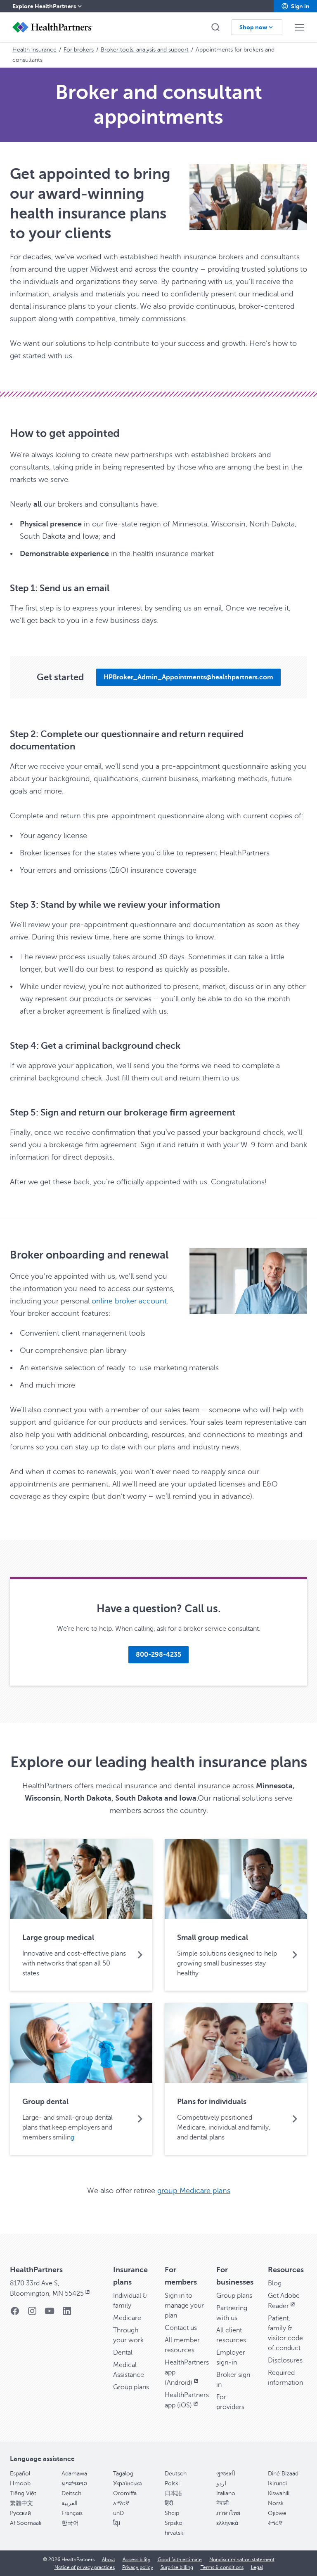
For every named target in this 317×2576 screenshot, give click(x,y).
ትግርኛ (275, 2523)
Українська (128, 2483)
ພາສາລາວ (74, 2483)
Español (20, 2474)
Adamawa (74, 2474)
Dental (123, 2353)
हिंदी (169, 2503)
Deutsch (176, 2474)
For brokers (79, 50)
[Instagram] (32, 2314)
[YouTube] (50, 2314)
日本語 (173, 2493)
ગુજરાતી (226, 2474)
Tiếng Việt (23, 2493)
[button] (295, 6)
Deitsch (71, 2493)
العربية (70, 2503)
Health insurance (34, 50)
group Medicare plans (194, 2191)
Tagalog (123, 2474)
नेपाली (222, 2503)
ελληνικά (227, 2523)
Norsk (276, 2503)
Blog (275, 2283)
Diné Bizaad (283, 2474)
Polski (172, 2483)
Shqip (172, 2513)
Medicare (127, 2318)
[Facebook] (15, 2314)
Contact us (181, 2328)
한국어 (70, 2523)
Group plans (131, 2387)
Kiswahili (279, 2493)
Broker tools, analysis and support (145, 50)
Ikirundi (277, 2483)
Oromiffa (125, 2493)
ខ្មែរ (117, 2523)
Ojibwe (277, 2513)
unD (118, 2513)
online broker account (129, 1301)
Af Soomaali (26, 2523)
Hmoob (20, 2483)
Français (72, 2513)
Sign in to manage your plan (184, 2306)
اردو (221, 2483)
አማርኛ (121, 2503)
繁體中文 (21, 2503)
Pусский (20, 2513)
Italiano (226, 2493)
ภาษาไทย (228, 2513)
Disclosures (285, 2360)
